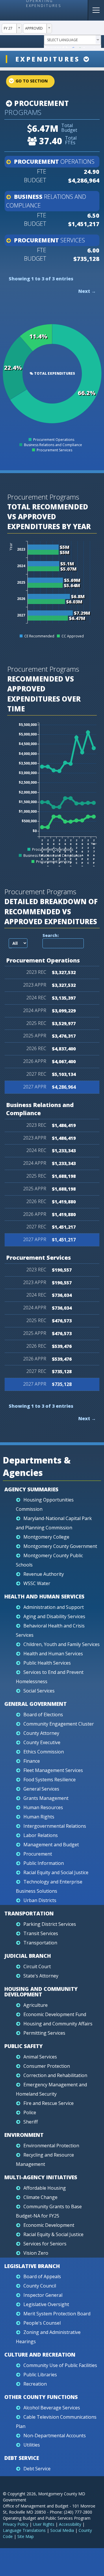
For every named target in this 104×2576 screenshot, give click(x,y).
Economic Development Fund (55, 2014)
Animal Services (40, 2057)
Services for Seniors (45, 2244)
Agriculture (36, 2005)
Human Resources (43, 1807)
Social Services (39, 1691)
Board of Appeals (42, 2276)
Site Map (26, 2536)
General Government (36, 1704)
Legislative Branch (32, 2266)
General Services (41, 1789)
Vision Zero (36, 2253)
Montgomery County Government (60, 1546)
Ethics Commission (44, 1752)
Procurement (41, 103)
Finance (32, 1761)
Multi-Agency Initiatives (41, 2177)
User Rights (44, 2524)
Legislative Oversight (46, 2304)
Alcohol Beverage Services (52, 2408)
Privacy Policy (16, 2524)
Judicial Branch (28, 1956)
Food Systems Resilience (50, 1780)
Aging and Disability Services (54, 1616)
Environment (24, 2135)
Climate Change (40, 2197)
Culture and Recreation (40, 2355)
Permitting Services (44, 2033)
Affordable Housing (45, 2188)
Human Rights (39, 1817)
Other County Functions (41, 2397)
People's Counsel (42, 2323)
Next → (87, 291)
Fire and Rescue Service (49, 2103)
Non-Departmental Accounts (55, 2436)
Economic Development (49, 2225)
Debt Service (22, 2458)
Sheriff (31, 2122)
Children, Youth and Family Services (62, 1644)
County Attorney (41, 1733)
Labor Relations (41, 1835)
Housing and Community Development (41, 1992)
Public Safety (24, 2046)
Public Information (44, 1863)
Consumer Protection (47, 2066)
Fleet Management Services (53, 1770)
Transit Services (41, 1933)
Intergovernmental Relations (55, 1826)
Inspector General (43, 2295)
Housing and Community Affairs (58, 2024)
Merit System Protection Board (57, 2314)
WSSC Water (37, 1583)
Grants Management (46, 1798)
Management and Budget (51, 1845)
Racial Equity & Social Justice (53, 2234)
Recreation (35, 2384)
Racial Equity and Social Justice (56, 1872)
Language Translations (24, 2530)
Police (30, 2112)
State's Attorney (41, 1976)
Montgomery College (46, 1537)
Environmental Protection (51, 2146)
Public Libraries (40, 2375)
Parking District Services (50, 1924)
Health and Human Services (44, 1596)
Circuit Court (37, 1966)
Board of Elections (43, 1715)
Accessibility (70, 2524)
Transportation (29, 1913)
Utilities (32, 2445)
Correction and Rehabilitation (55, 2075)
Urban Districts (40, 1900)
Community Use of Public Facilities (60, 2365)
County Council (40, 2286)
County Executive (42, 1742)
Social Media (62, 2530)
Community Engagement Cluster (59, 1724)
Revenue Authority (44, 1574)
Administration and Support (54, 1607)
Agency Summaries (31, 1489)
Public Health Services (47, 1663)
